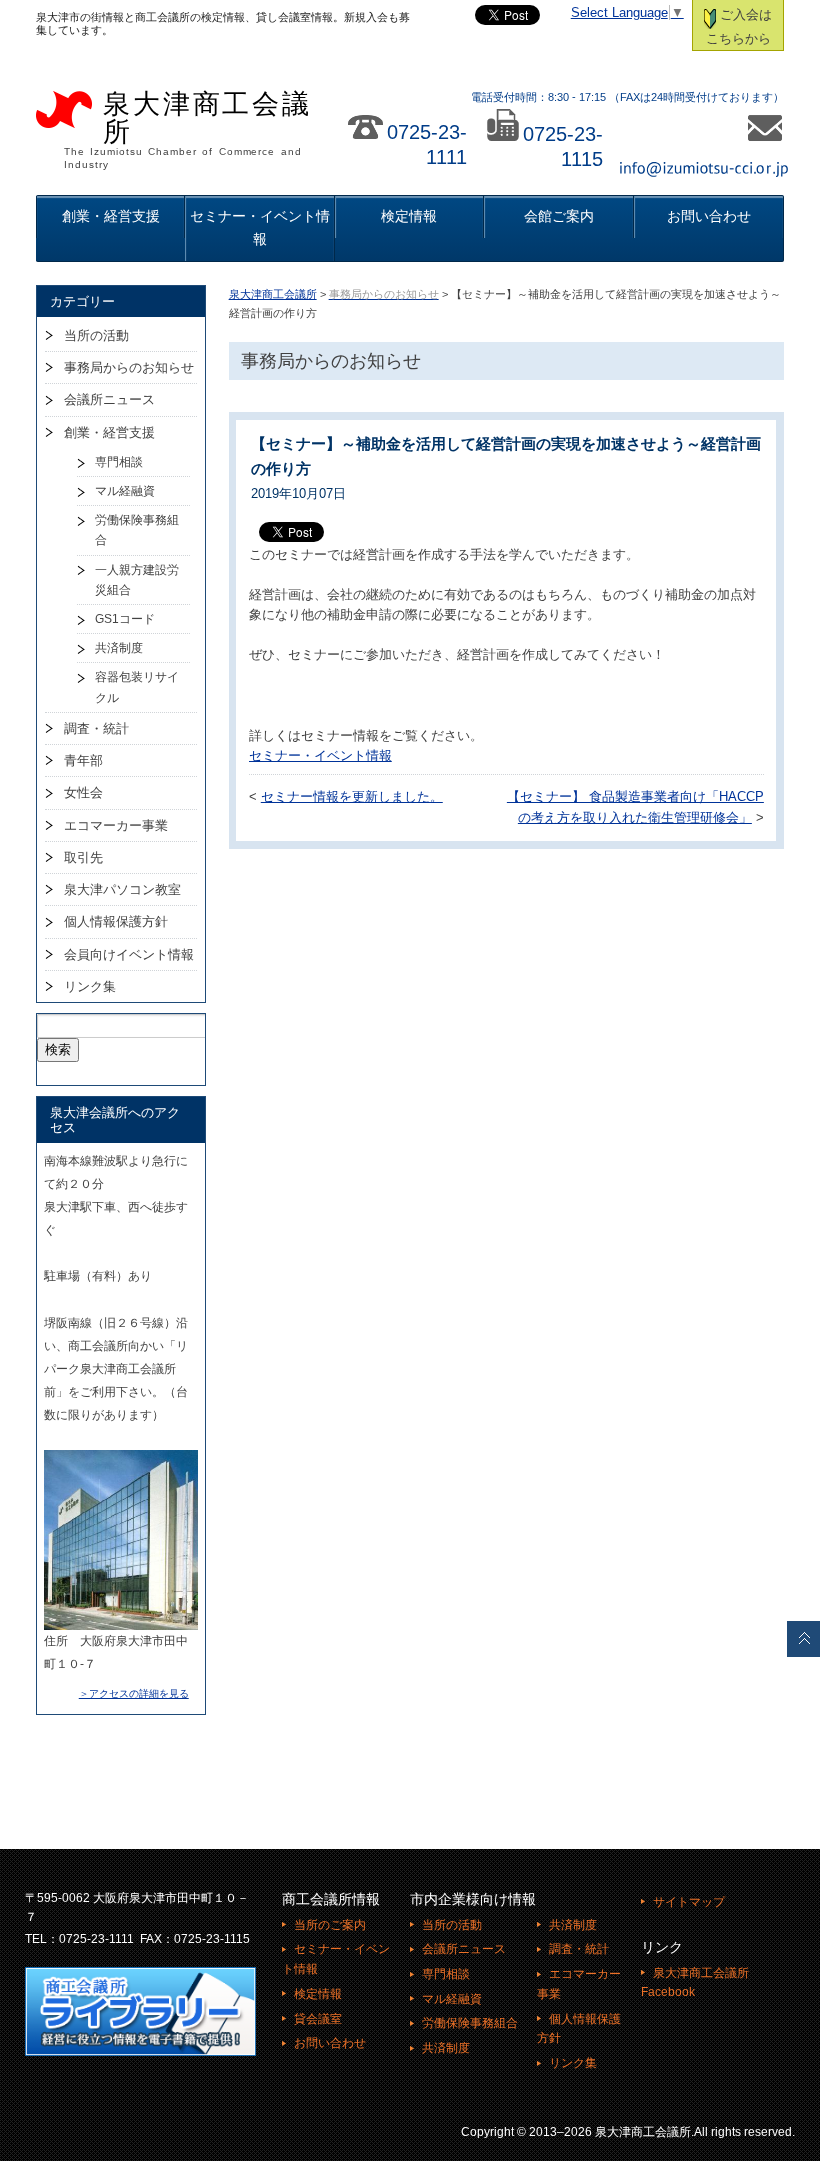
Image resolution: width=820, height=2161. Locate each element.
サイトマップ (689, 1902)
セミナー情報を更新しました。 (352, 797)
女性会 (83, 792)
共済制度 (119, 648)
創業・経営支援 (111, 216)
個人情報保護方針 (116, 921)
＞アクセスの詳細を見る (134, 1693)
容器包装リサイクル (137, 687)
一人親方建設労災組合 (137, 580)
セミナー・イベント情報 (260, 227)
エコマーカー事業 (116, 825)
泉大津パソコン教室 (122, 889)
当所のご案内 (330, 1925)
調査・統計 (96, 728)
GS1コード (125, 619)
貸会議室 (318, 2019)
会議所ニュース (109, 399)
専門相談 (119, 462)
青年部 (83, 760)
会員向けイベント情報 (129, 954)
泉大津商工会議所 (273, 294)
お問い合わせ (709, 216)
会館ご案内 (559, 216)
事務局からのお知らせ (129, 367)
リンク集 (90, 986)
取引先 (83, 857)
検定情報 (409, 216)
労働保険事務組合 (137, 530)
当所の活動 (96, 335)
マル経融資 (125, 491)
